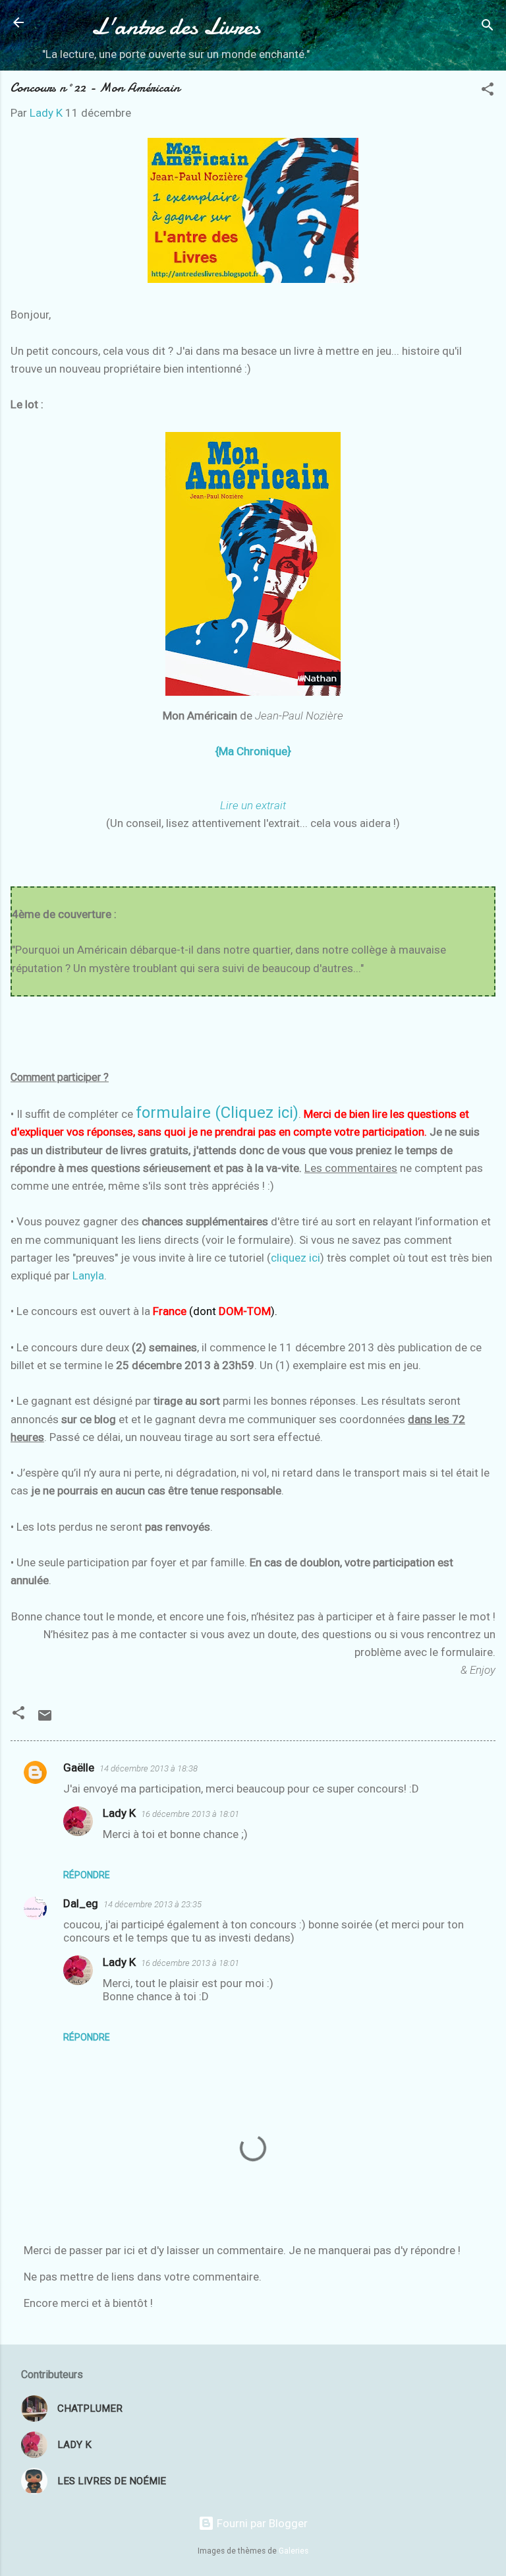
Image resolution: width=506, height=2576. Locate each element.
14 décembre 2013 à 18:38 (149, 1768)
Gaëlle (79, 1767)
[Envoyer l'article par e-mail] (45, 1719)
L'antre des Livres (176, 26)
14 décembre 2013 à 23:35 (153, 1904)
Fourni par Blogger (261, 2523)
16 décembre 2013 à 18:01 (190, 1814)
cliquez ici (295, 1258)
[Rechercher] (488, 27)
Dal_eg (81, 1903)
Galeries (294, 2551)
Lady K (119, 1813)
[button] (488, 91)
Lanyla (88, 1275)
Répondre (87, 1875)
